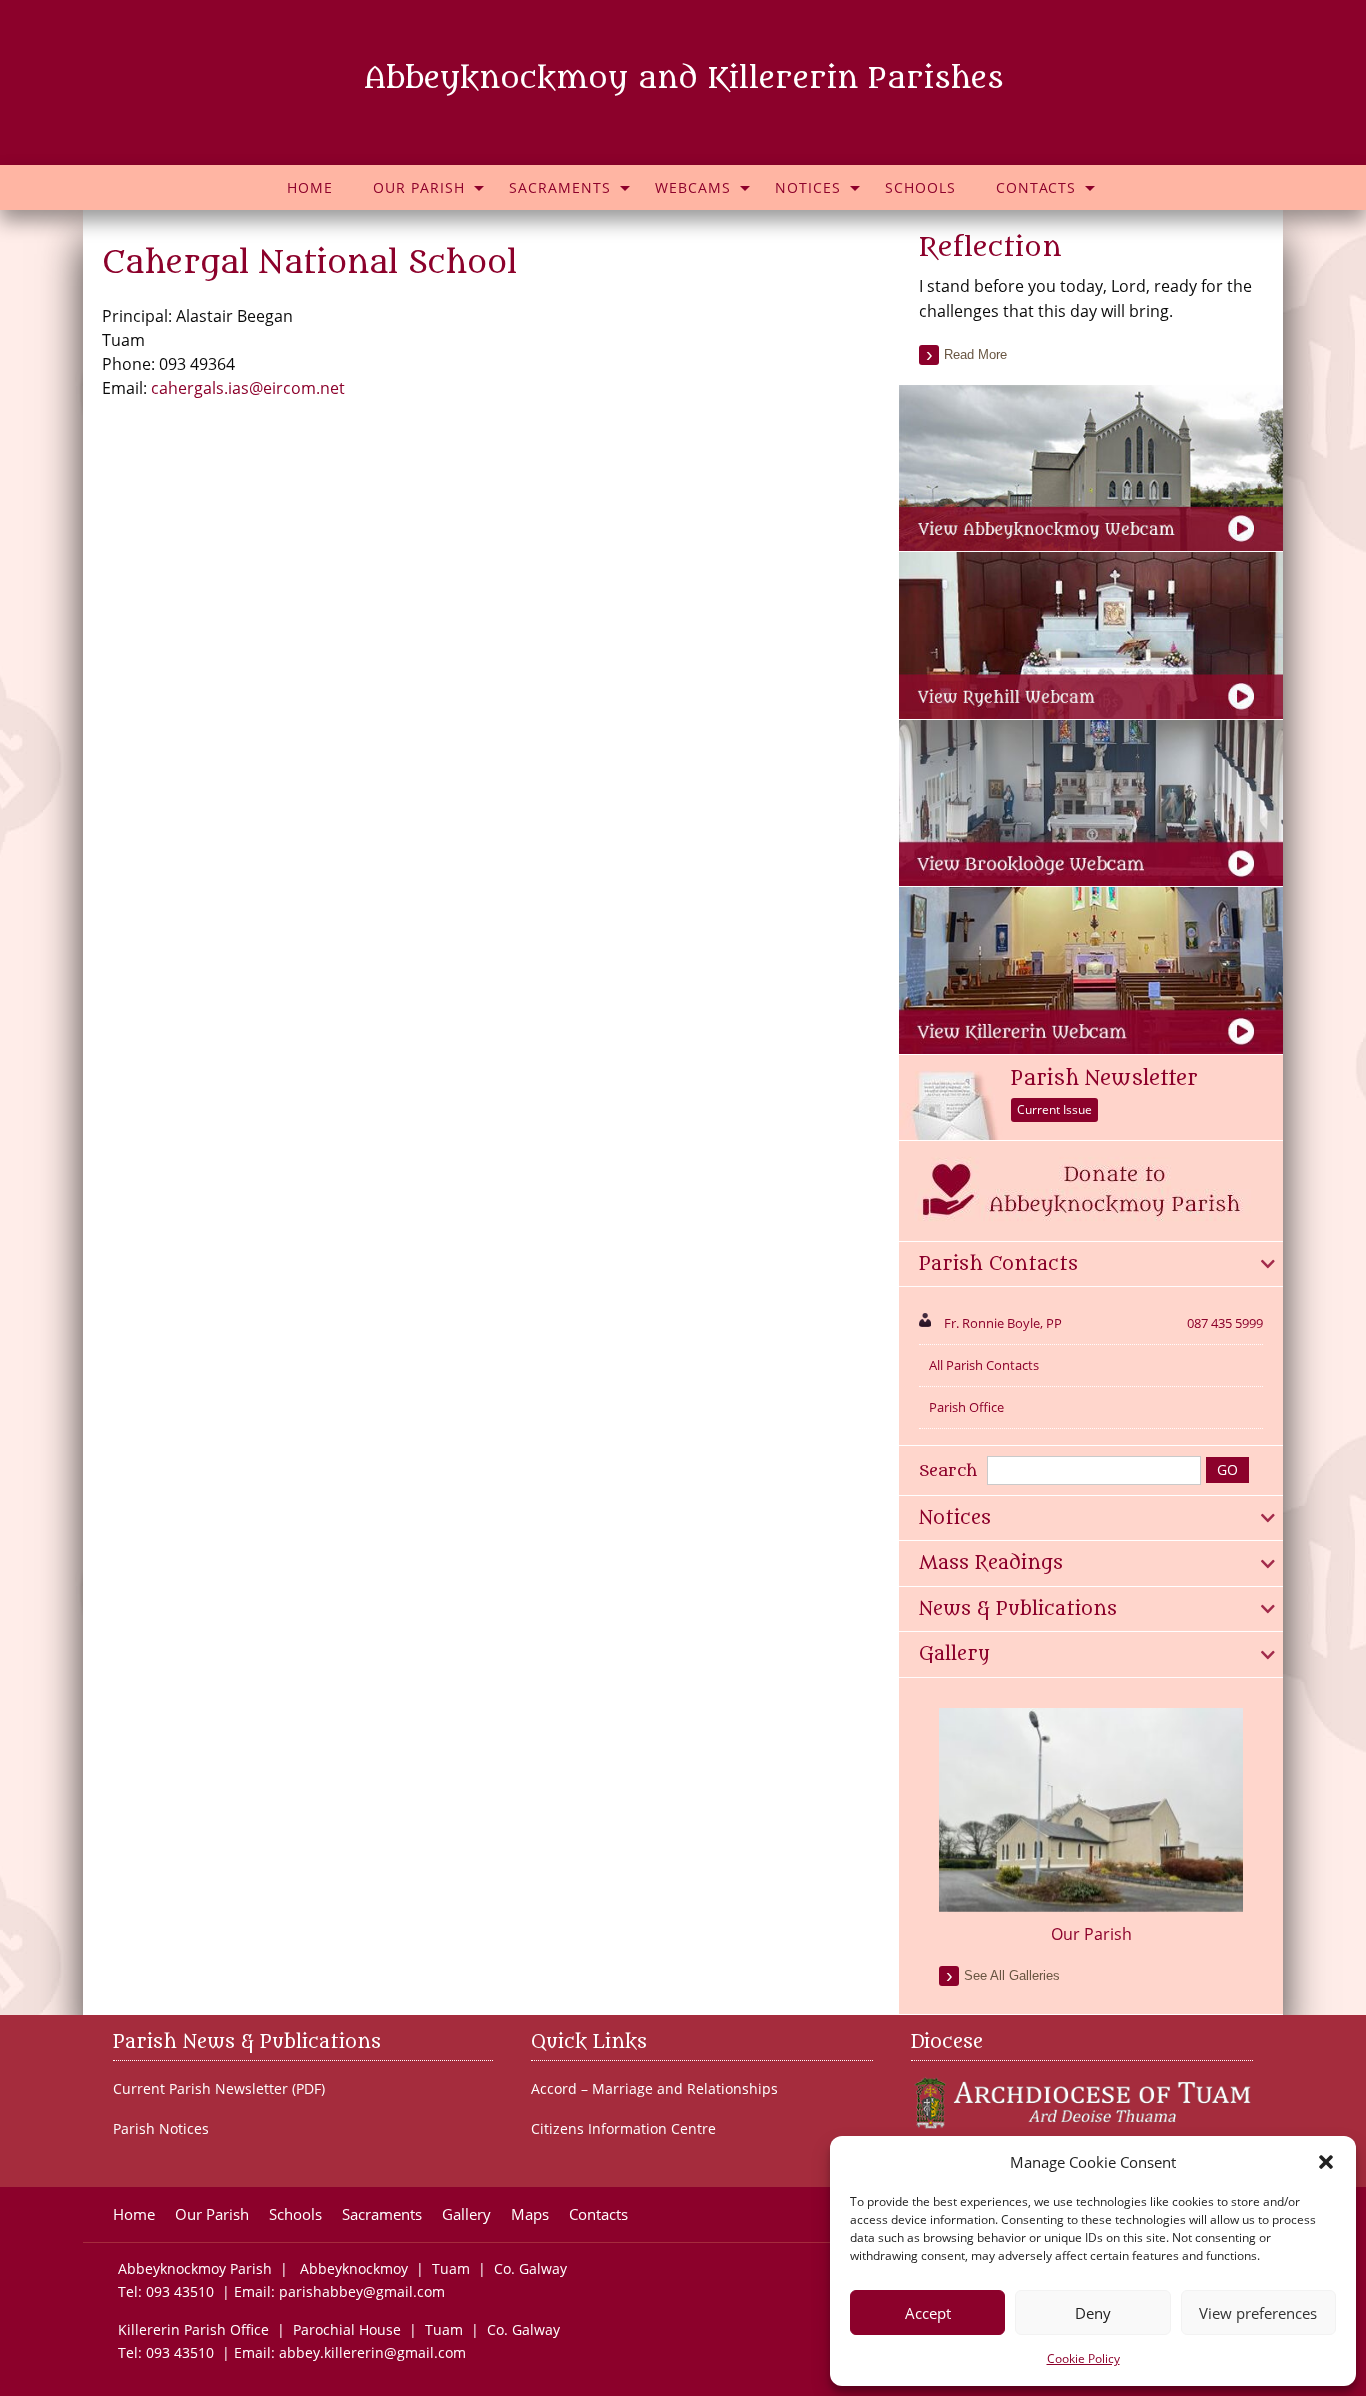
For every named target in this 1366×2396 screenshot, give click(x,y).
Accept (928, 2313)
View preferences (1258, 2313)
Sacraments (560, 187)
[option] (1091, 1827)
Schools (920, 187)
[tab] (1091, 1265)
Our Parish (419, 187)
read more (975, 354)
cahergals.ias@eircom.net (248, 388)
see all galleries (1012, 1975)
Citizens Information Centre (623, 2129)
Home (310, 187)
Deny (1093, 2313)
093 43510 (180, 2291)
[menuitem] (310, 187)
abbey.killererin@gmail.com (374, 2352)
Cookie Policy (1083, 2358)
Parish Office (966, 1407)
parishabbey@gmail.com (362, 2291)
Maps (530, 2214)
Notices (808, 187)
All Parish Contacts (984, 1365)
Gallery (466, 2214)
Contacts (1036, 187)
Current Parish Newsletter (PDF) (219, 2089)
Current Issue (1054, 1109)
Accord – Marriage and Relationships (654, 2089)
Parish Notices (161, 2129)
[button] (1326, 2162)
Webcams (693, 187)
